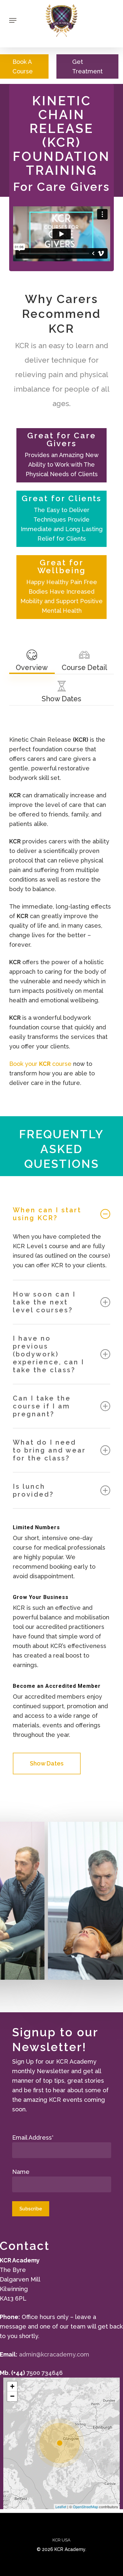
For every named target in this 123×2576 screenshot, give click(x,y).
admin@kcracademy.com (54, 2354)
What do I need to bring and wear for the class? (49, 1450)
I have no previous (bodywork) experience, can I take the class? (49, 1354)
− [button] (12, 2396)
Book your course (40, 1064)
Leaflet (61, 2507)
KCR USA (61, 2540)
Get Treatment (87, 66)
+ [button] (12, 2386)
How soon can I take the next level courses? (44, 1302)
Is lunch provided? (33, 1490)
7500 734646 (44, 2373)
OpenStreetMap (85, 2507)
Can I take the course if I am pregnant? (42, 1406)
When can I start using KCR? (47, 1214)
